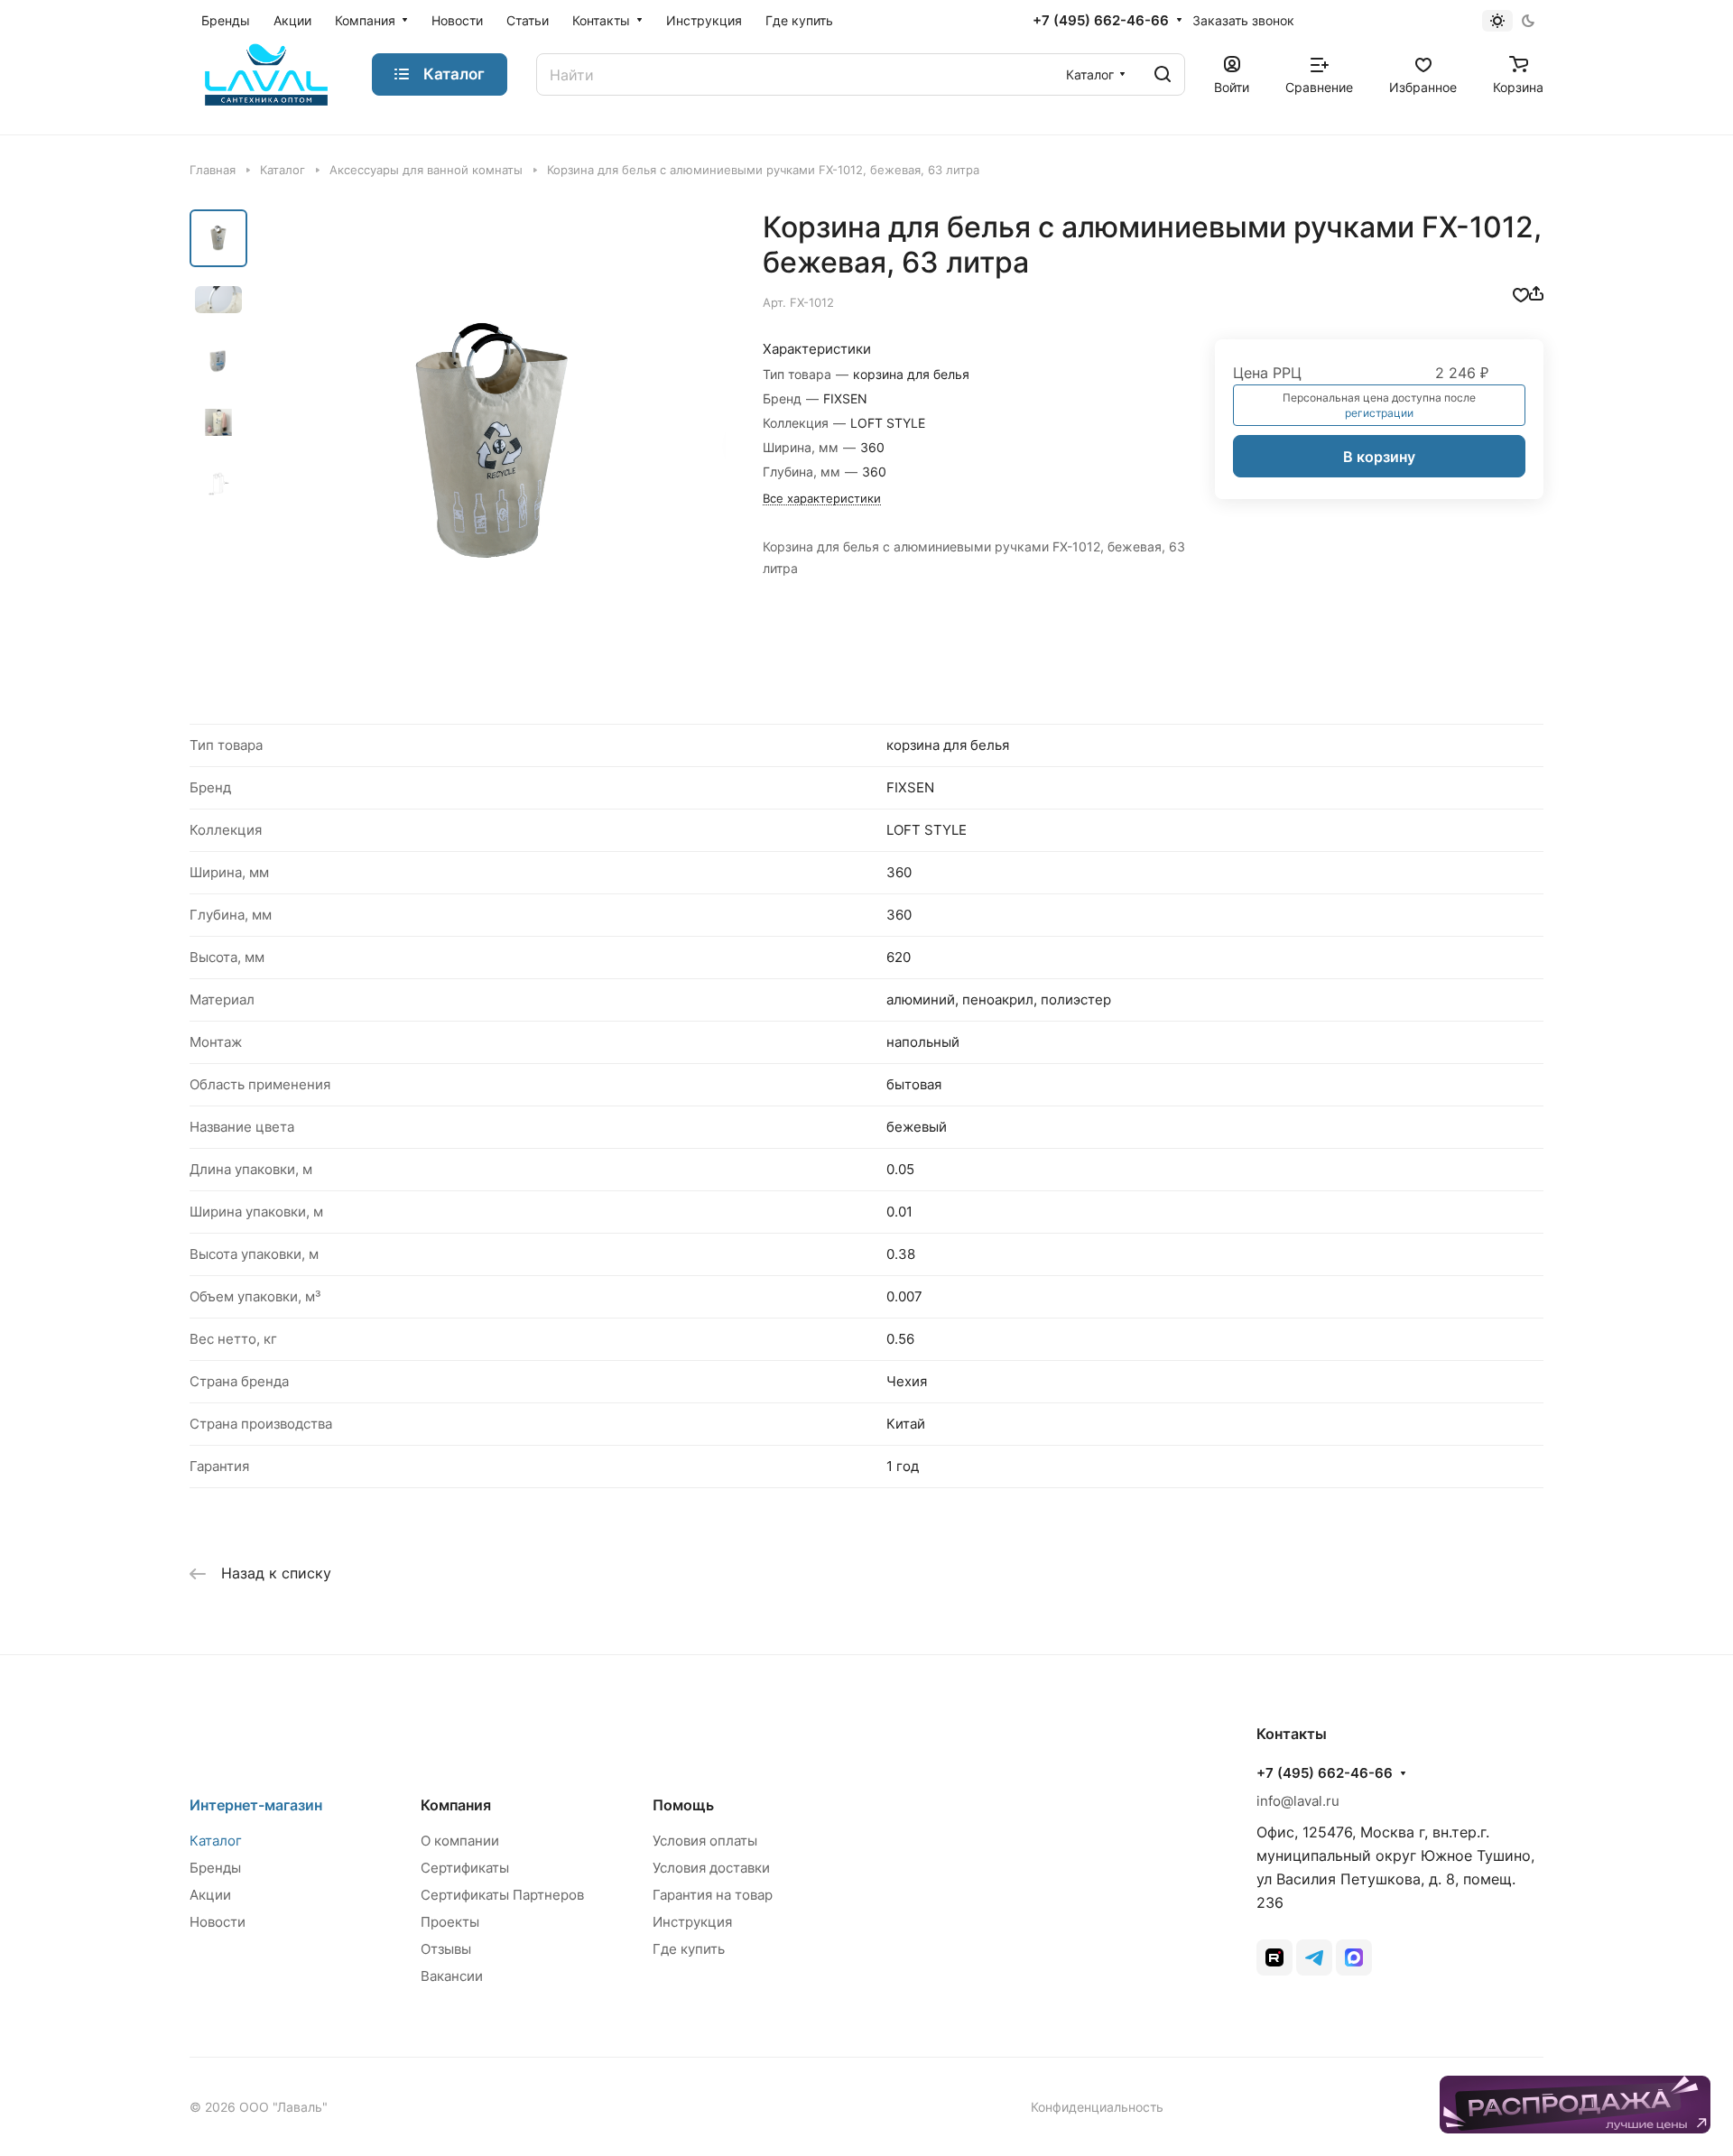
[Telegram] (1314, 1957)
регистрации (1379, 413)
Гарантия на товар (713, 1895)
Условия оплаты (705, 1841)
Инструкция (692, 1922)
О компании (460, 1841)
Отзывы (446, 1949)
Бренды (215, 1868)
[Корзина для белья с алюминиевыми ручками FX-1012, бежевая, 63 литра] (492, 443)
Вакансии (452, 1976)
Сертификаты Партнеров (502, 1895)
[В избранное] (1521, 293)
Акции (210, 1895)
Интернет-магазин (256, 1805)
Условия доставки (711, 1868)
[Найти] (1163, 74)
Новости (218, 1922)
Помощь (683, 1805)
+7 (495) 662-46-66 (1101, 21)
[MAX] (1354, 1957)
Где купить (689, 1949)
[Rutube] (1274, 1957)
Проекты (450, 1922)
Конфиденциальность (1097, 2107)
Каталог (216, 1841)
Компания (456, 1805)
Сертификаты (465, 1868)
